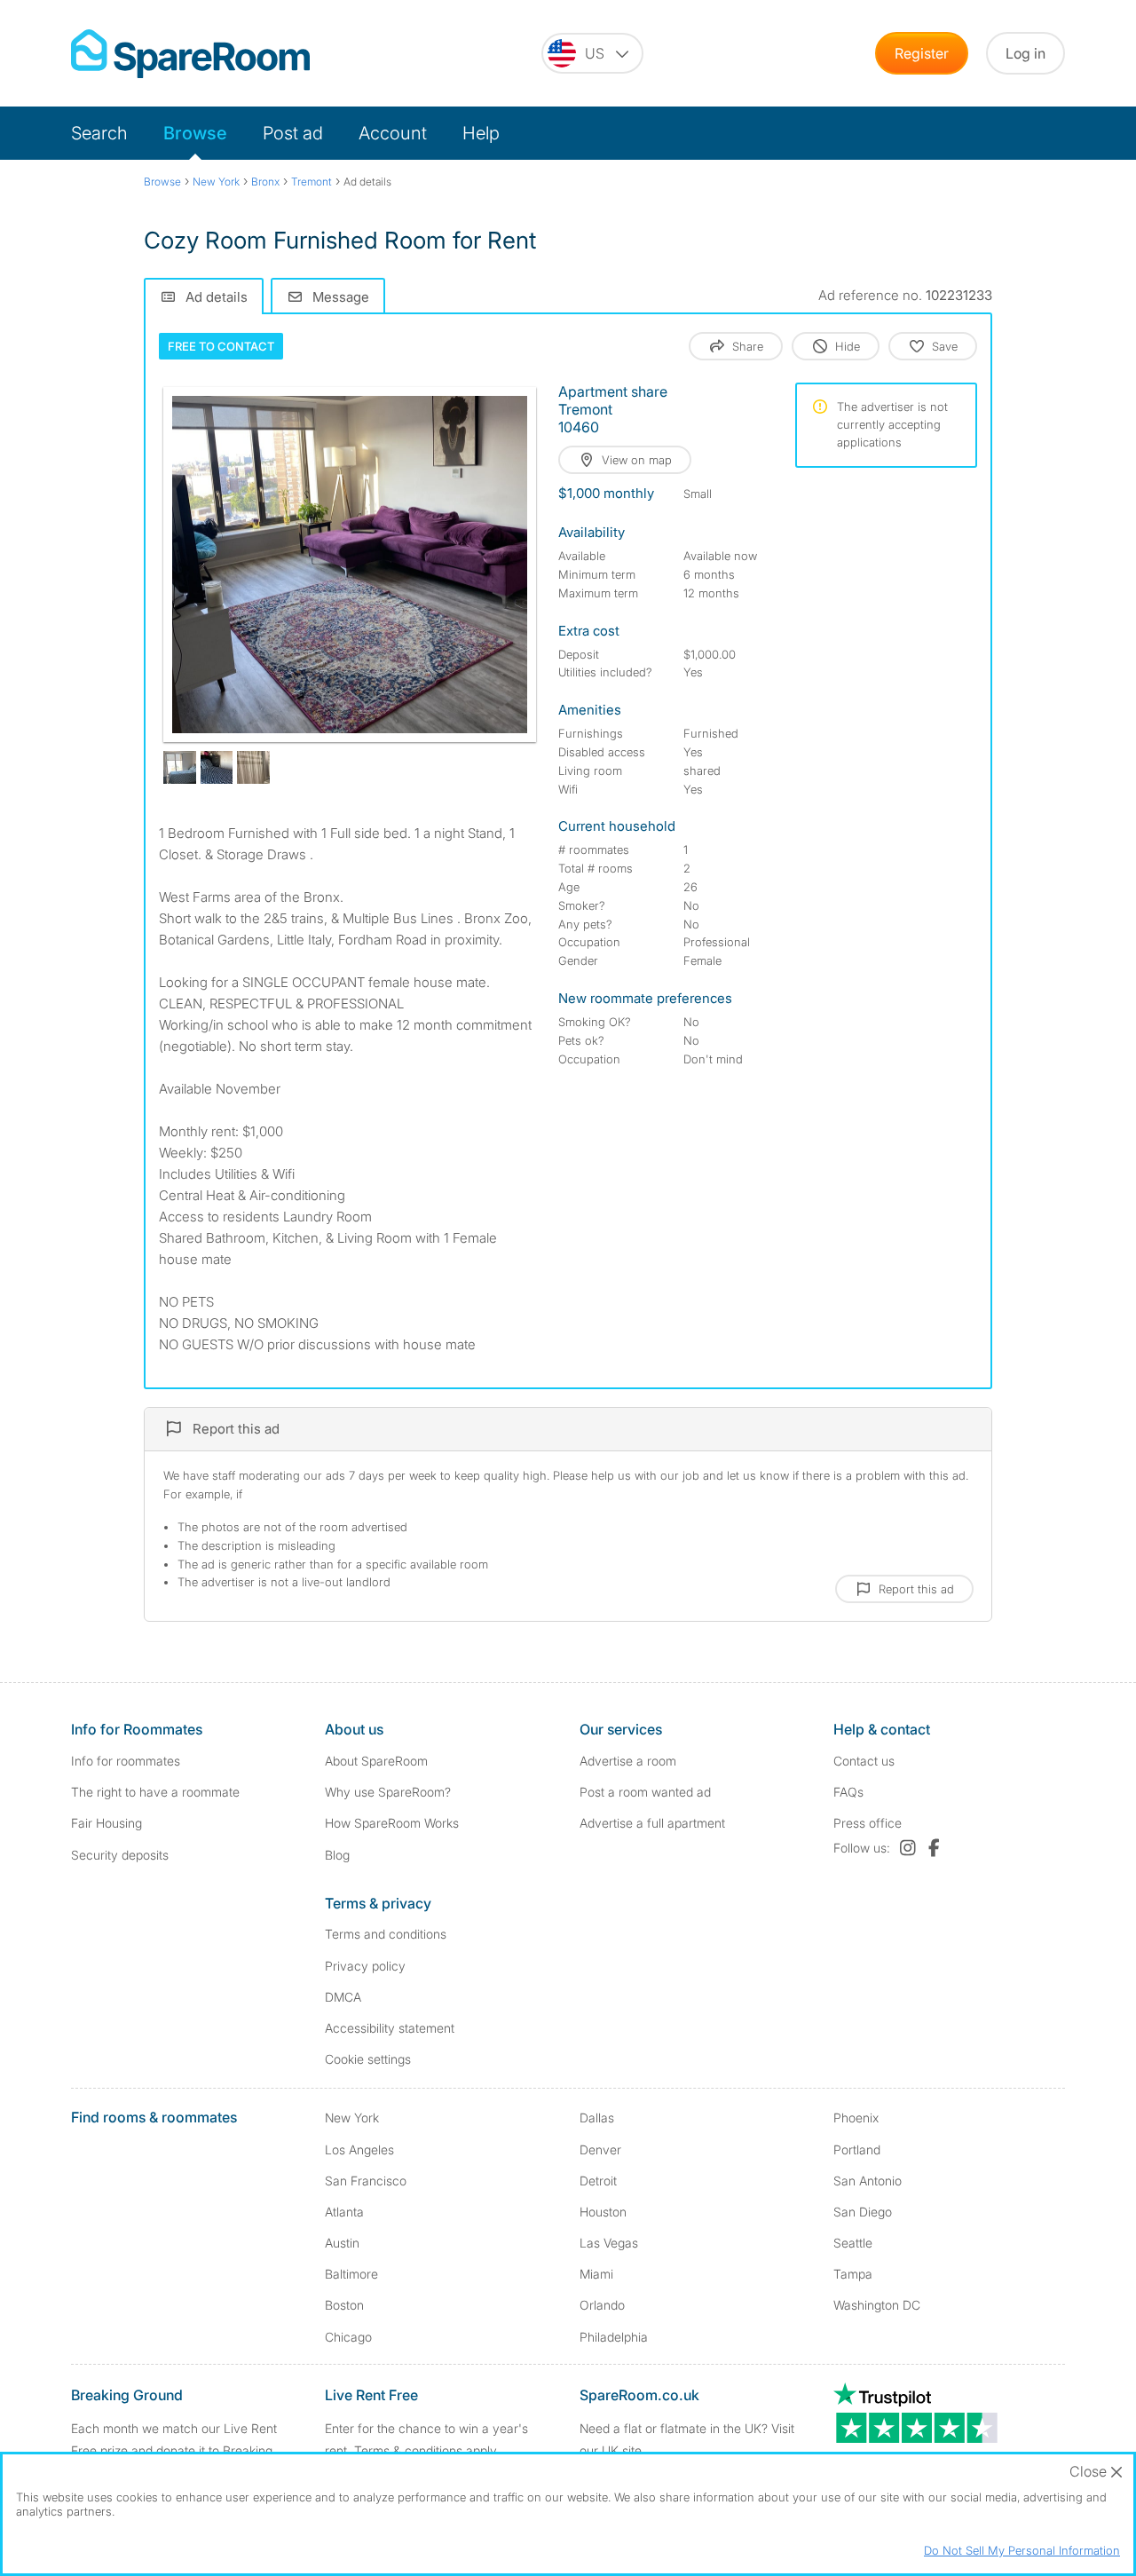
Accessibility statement (390, 2028)
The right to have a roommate (155, 1792)
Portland (857, 2149)
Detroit (598, 2181)
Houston (603, 2212)
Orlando (602, 2305)
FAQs (848, 1792)
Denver (600, 2149)
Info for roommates (126, 1761)
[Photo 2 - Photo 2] (180, 767)
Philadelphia (614, 2337)
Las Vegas (609, 2243)
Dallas (597, 2118)
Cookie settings (368, 2059)
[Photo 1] (350, 565)
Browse (195, 133)
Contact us (864, 1761)
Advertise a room (628, 1761)
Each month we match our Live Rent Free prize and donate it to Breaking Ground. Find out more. (174, 2450)
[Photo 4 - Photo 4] (253, 767)
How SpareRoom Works (392, 1823)
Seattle (853, 2243)
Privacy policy (365, 1966)
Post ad (293, 133)
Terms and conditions (386, 1934)
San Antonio (868, 2181)
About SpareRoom (376, 1761)
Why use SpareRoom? (388, 1792)
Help (481, 133)
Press (868, 1823)
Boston (344, 2305)
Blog (337, 1855)
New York (352, 2118)
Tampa (853, 2274)
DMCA (343, 1997)
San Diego (863, 2212)
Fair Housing (106, 1823)
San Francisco (366, 2181)
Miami (596, 2274)
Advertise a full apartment (652, 1823)
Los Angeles (359, 2149)
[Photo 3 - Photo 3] (217, 767)
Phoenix (856, 2118)
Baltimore (351, 2274)
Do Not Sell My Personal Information (1022, 2550)
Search (99, 133)
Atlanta (344, 2212)
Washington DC (877, 2305)
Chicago (348, 2337)
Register (922, 53)
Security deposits (120, 1855)
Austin (342, 2243)
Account (393, 133)
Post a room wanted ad (645, 1792)
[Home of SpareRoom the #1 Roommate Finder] (190, 54)
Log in (1026, 53)
